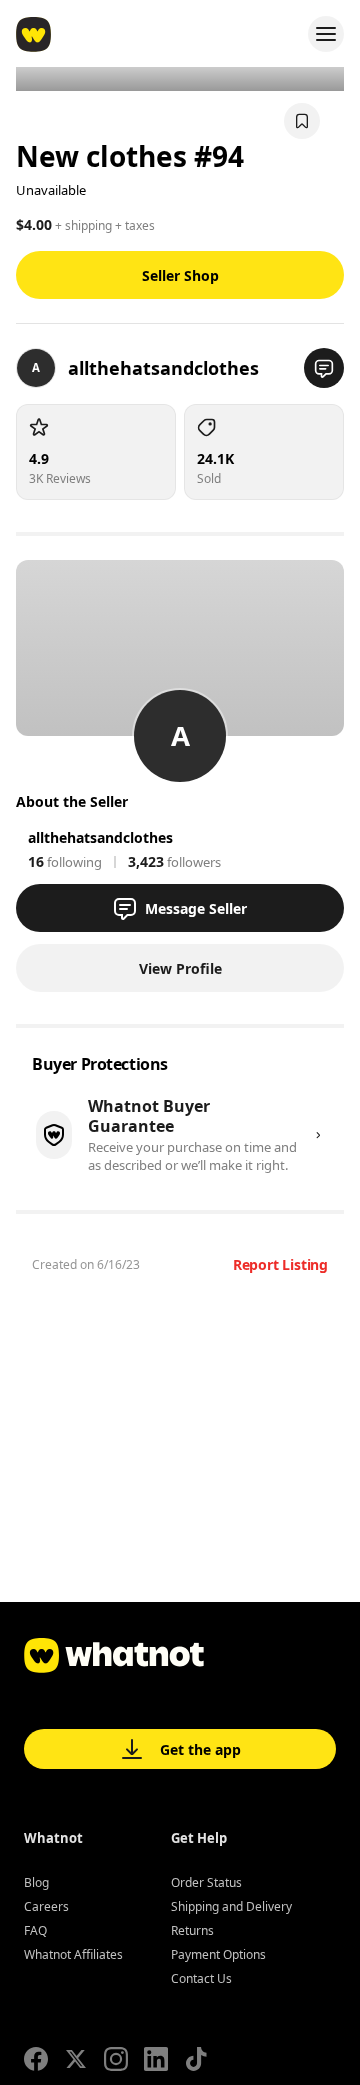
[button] (324, 368)
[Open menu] (326, 34)
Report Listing (280, 1264)
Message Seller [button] (196, 908)
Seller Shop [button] (180, 275)
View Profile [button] (180, 968)
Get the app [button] (200, 1749)
